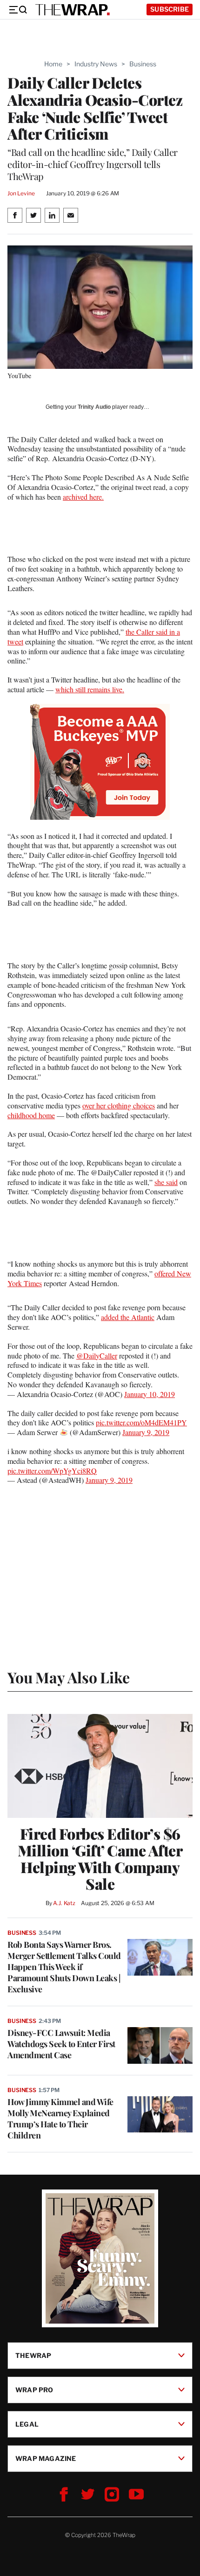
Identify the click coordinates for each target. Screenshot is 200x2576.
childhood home (31, 1115)
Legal (27, 2424)
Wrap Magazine (46, 2458)
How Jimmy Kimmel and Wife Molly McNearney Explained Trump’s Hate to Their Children (60, 2119)
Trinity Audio (94, 407)
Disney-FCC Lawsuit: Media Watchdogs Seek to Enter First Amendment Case (61, 2044)
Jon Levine (21, 193)
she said (166, 1182)
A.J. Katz (64, 1903)
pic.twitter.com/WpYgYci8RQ (52, 1471)
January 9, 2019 (146, 1432)
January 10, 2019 (150, 1394)
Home (53, 64)
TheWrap (33, 2355)
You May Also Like (69, 1677)
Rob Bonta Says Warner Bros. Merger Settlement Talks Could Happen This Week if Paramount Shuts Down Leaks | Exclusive (64, 1967)
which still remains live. (90, 689)
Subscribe (170, 9)
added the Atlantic (128, 1317)
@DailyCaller (97, 1356)
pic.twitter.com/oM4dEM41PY (141, 1422)
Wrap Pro (34, 2389)
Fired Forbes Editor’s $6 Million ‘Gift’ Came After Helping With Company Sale (100, 1859)
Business (143, 64)
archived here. (83, 497)
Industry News (96, 64)
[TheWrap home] (73, 10)
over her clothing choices (119, 1105)
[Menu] (18, 10)
